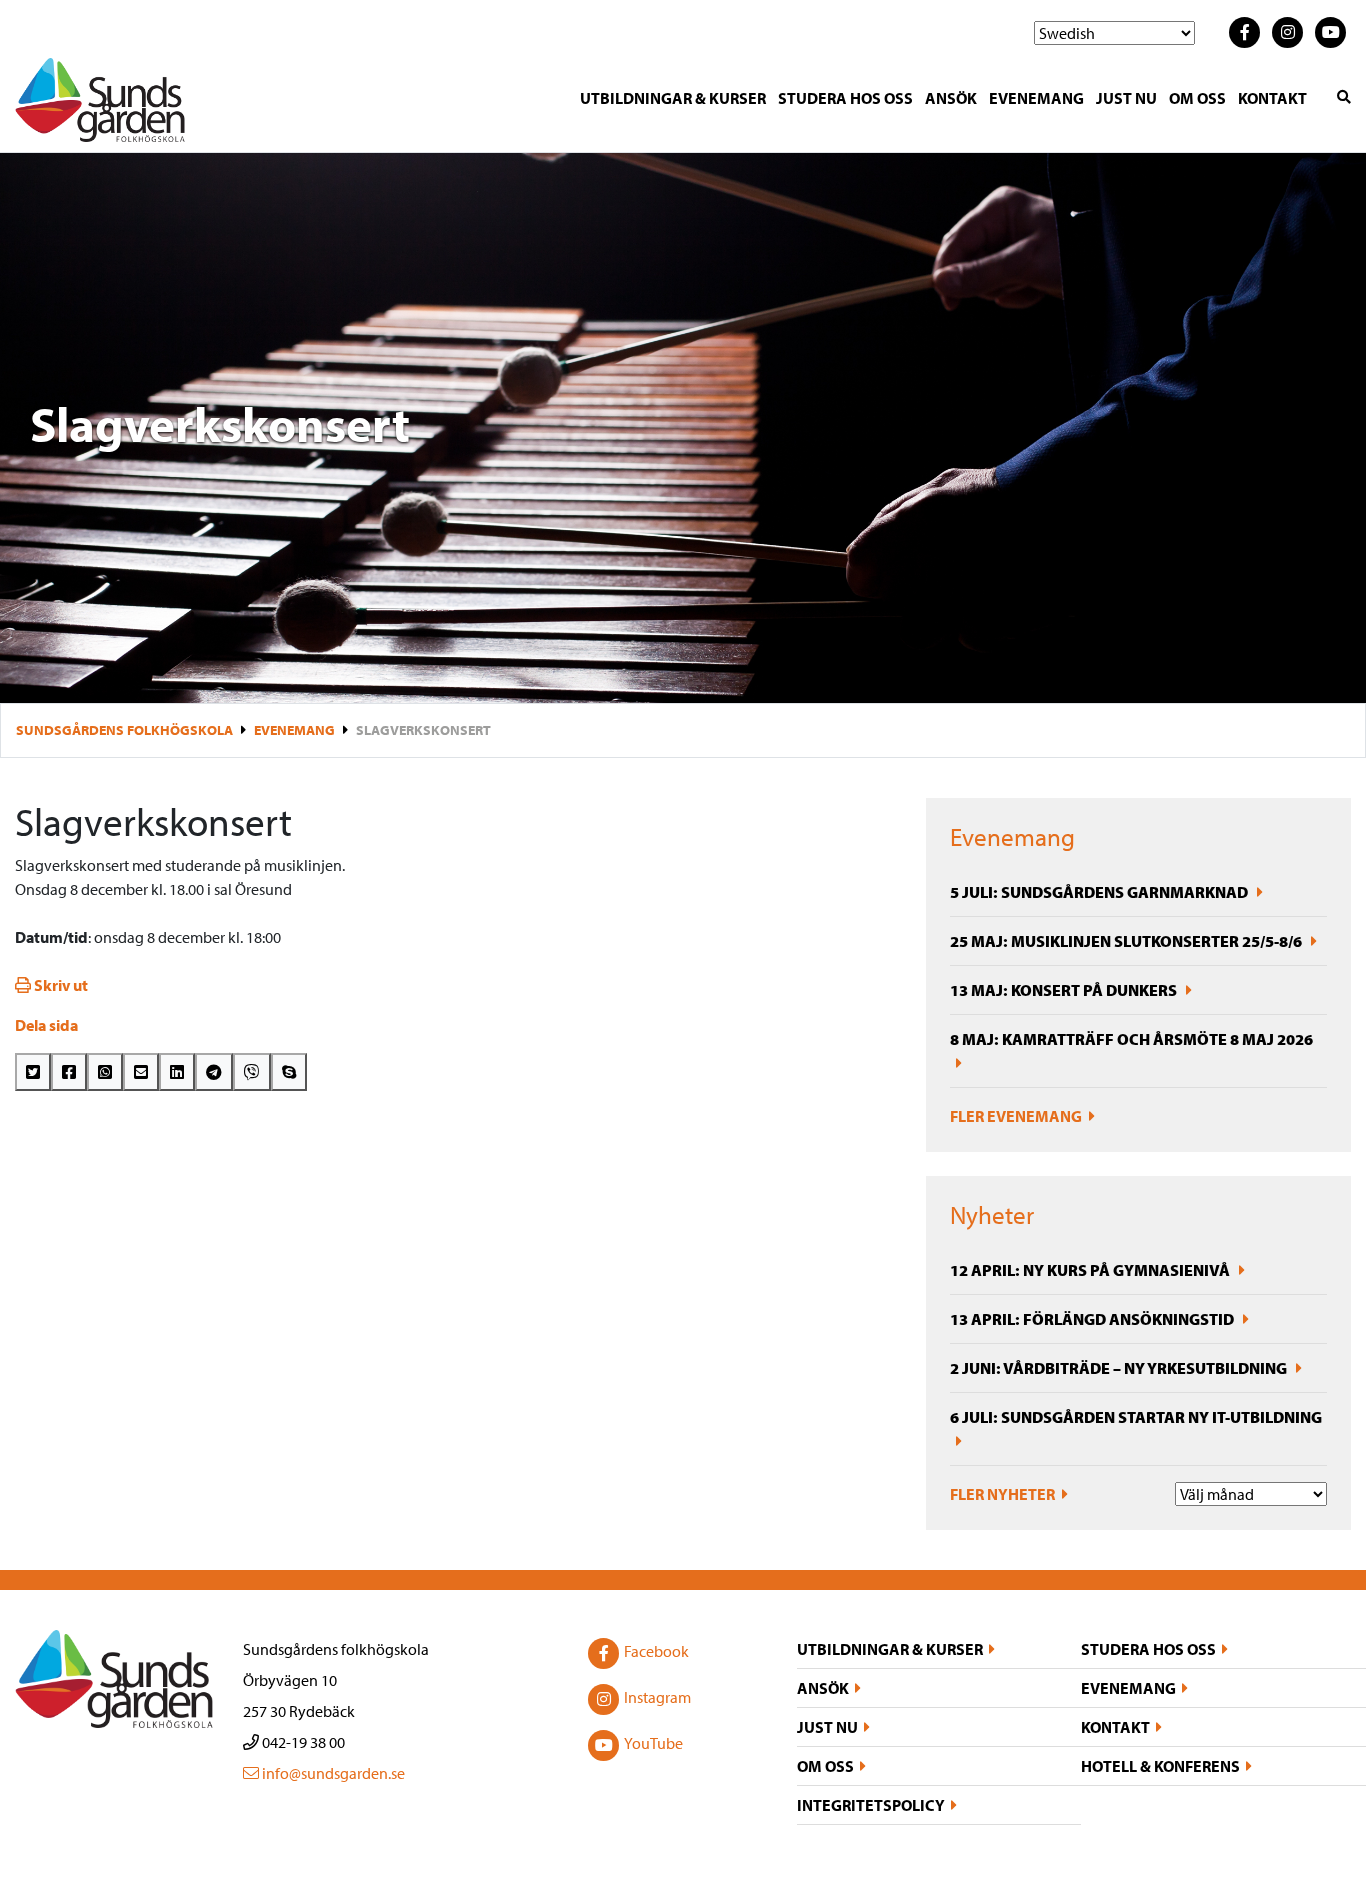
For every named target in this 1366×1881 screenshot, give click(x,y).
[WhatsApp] (105, 1072)
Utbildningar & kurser (673, 98)
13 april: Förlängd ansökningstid (1093, 1319)
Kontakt (1272, 98)
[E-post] (141, 1072)
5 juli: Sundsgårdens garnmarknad (1100, 892)
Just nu (1126, 98)
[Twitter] (33, 1072)
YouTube (653, 1743)
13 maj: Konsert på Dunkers (1065, 990)
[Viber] (252, 1072)
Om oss (1197, 98)
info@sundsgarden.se (332, 1773)
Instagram (657, 1697)
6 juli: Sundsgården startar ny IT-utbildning (1136, 1417)
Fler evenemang (1017, 1116)
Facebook (656, 1651)
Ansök (951, 98)
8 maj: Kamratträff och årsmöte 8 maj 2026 (1131, 1039)
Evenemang (1036, 98)
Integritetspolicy (871, 1805)
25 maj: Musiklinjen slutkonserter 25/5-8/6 (1127, 941)
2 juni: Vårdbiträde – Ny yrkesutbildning (1120, 1368)
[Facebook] (69, 1072)
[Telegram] (214, 1072)
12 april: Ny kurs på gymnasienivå (1091, 1270)
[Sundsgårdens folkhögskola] (100, 98)
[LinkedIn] (177, 1072)
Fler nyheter (1004, 1494)
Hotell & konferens (1160, 1766)
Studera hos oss (845, 98)
